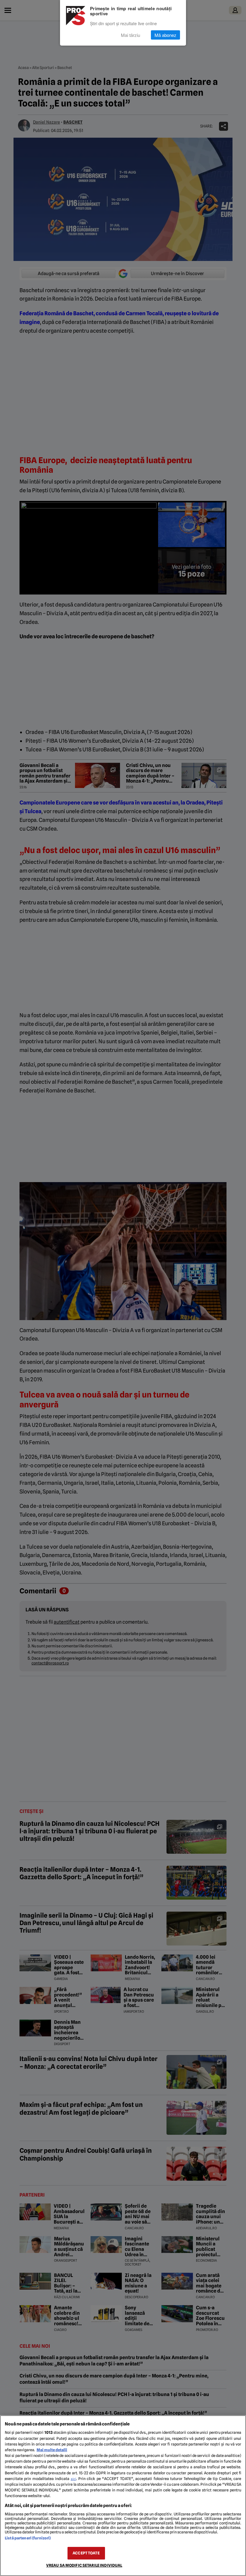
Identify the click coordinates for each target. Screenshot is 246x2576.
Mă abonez (165, 35)
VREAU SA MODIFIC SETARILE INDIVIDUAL (84, 2565)
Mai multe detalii (52, 2450)
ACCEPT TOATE (86, 2553)
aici (73, 2479)
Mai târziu (130, 35)
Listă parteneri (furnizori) (28, 2538)
